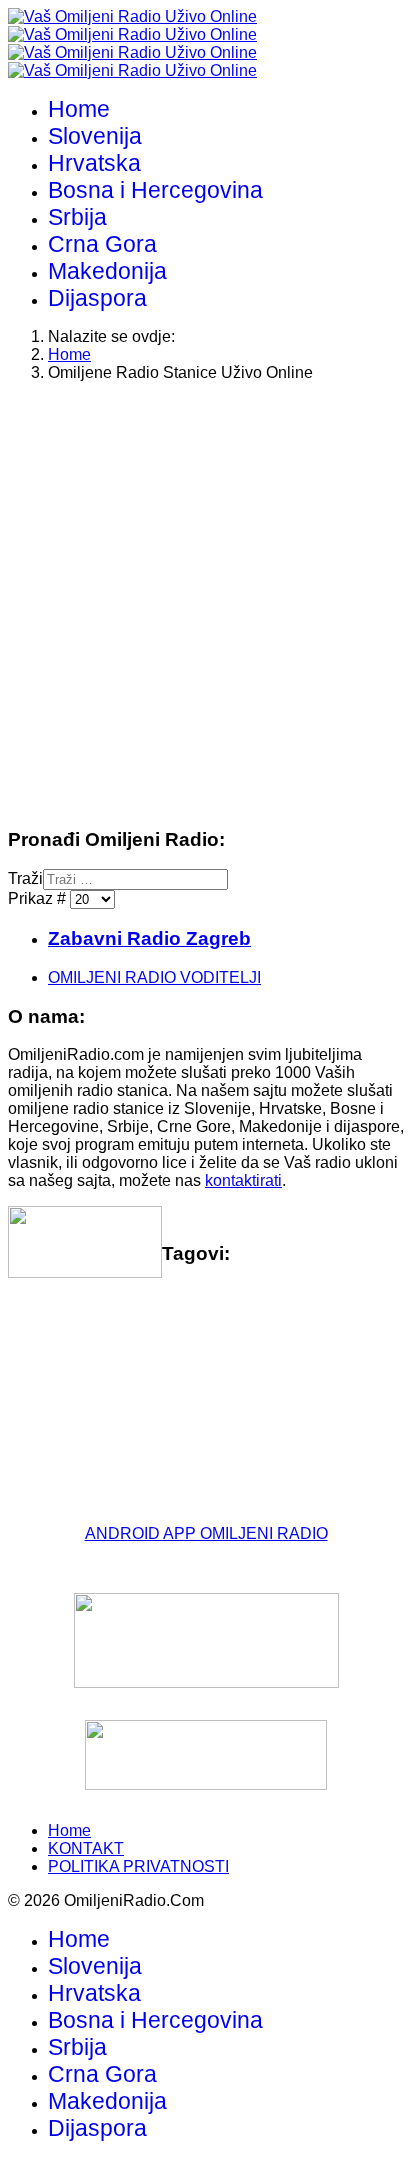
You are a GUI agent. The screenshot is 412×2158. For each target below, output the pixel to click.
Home (79, 109)
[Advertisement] (206, 604)
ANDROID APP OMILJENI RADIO (206, 1533)
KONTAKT (86, 1848)
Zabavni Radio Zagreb (149, 938)
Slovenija (95, 136)
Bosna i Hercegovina (155, 190)
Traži (25, 878)
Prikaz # (39, 898)
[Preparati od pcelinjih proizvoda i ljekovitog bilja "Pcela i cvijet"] (206, 1755)
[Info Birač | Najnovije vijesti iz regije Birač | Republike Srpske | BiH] (206, 1640)
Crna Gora (102, 244)
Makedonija (107, 271)
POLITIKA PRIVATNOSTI (138, 1866)
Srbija (77, 217)
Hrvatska (94, 163)
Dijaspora (97, 298)
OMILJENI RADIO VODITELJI (154, 977)
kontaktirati (243, 1180)
